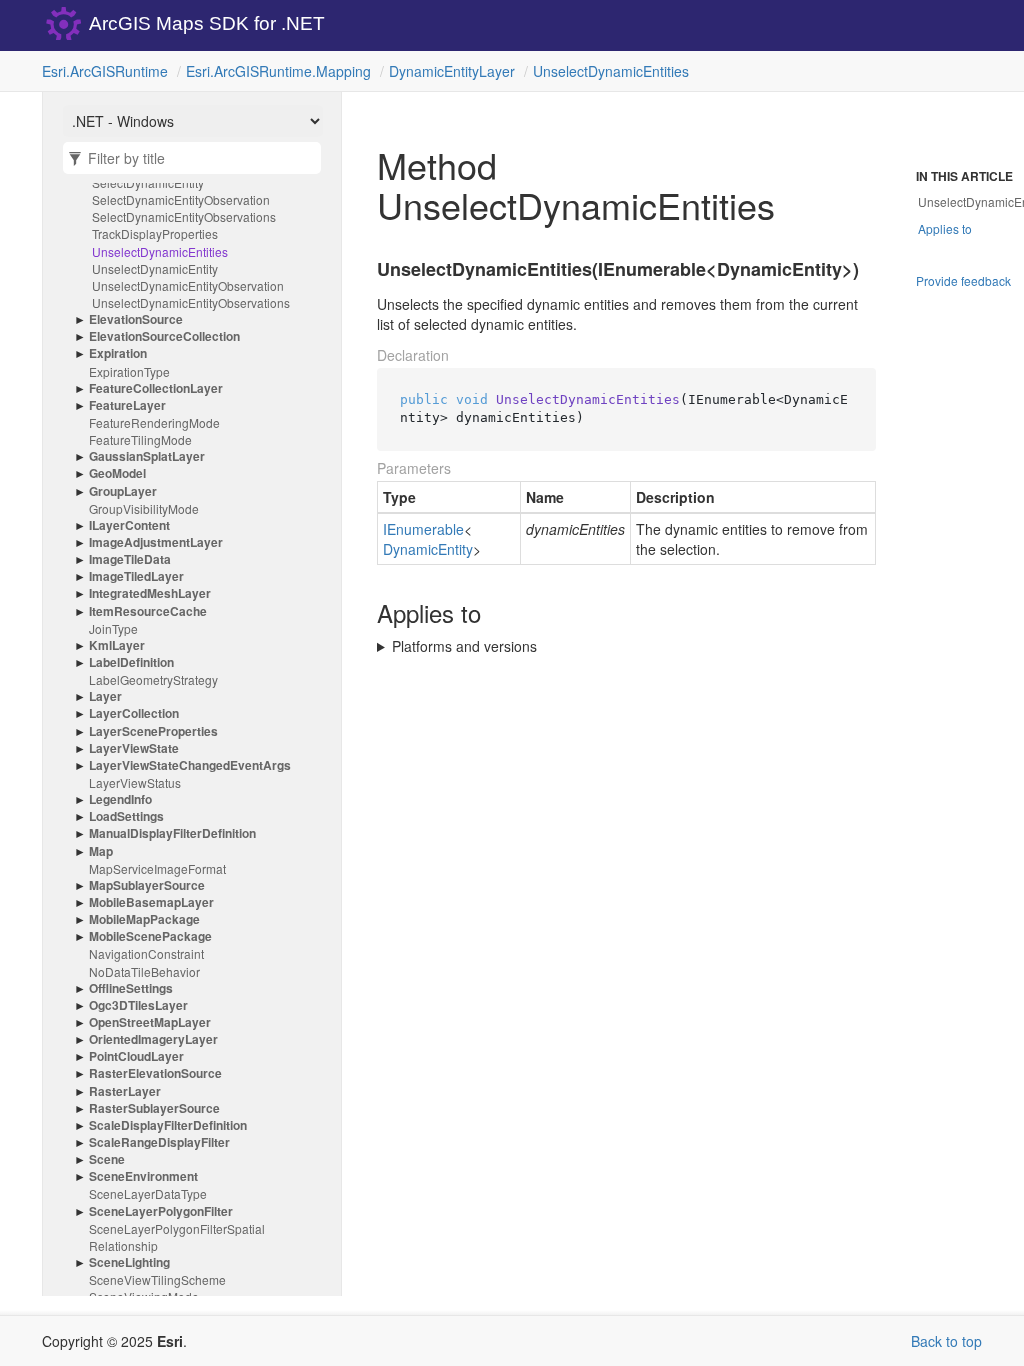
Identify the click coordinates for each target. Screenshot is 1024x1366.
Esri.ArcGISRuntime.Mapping (278, 71)
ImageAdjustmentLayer (156, 542)
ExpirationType (129, 371)
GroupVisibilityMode (144, 508)
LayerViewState (134, 748)
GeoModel (117, 473)
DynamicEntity (428, 549)
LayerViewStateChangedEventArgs (190, 765)
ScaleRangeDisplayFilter (159, 1142)
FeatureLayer (127, 405)
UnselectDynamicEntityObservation (188, 285)
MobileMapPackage (144, 919)
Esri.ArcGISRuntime (105, 71)
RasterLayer (125, 1091)
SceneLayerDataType (148, 1193)
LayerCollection (134, 713)
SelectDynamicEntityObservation (181, 199)
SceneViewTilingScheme (157, 1279)
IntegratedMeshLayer (150, 593)
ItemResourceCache (148, 611)
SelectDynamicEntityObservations (184, 216)
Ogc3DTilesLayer (138, 1005)
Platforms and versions (464, 646)
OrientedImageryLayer (153, 1039)
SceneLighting (129, 1262)
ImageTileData (130, 559)
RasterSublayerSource (154, 1108)
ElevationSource (136, 319)
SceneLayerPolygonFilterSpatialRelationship (177, 1237)
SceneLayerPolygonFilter (161, 1211)
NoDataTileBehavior (144, 971)
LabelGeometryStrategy (153, 679)
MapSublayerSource (147, 885)
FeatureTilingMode (140, 439)
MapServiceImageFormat (157, 868)
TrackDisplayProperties (155, 233)
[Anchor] (365, 270)
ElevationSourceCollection (164, 336)
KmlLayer (117, 645)
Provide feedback (963, 280)
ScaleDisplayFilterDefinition (168, 1125)
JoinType (113, 628)
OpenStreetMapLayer (150, 1022)
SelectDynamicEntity (148, 182)
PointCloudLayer (136, 1056)
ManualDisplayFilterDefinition (172, 833)
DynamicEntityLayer (452, 71)
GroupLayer (123, 491)
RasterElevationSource (155, 1073)
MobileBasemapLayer (151, 902)
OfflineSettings (131, 988)
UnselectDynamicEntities (611, 71)
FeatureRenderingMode (154, 422)
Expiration (118, 353)
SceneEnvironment (143, 1176)
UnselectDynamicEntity (155, 268)
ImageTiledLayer (136, 576)
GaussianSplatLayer (147, 456)
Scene (107, 1159)
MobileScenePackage (150, 936)
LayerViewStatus (135, 782)
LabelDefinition (131, 662)
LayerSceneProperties (153, 731)
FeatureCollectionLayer (156, 388)
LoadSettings (126, 816)
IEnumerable (423, 529)
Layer (105, 696)
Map (101, 851)
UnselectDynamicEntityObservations (191, 302)
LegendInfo (120, 799)
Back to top (946, 1341)
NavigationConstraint (146, 953)
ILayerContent (129, 525)
